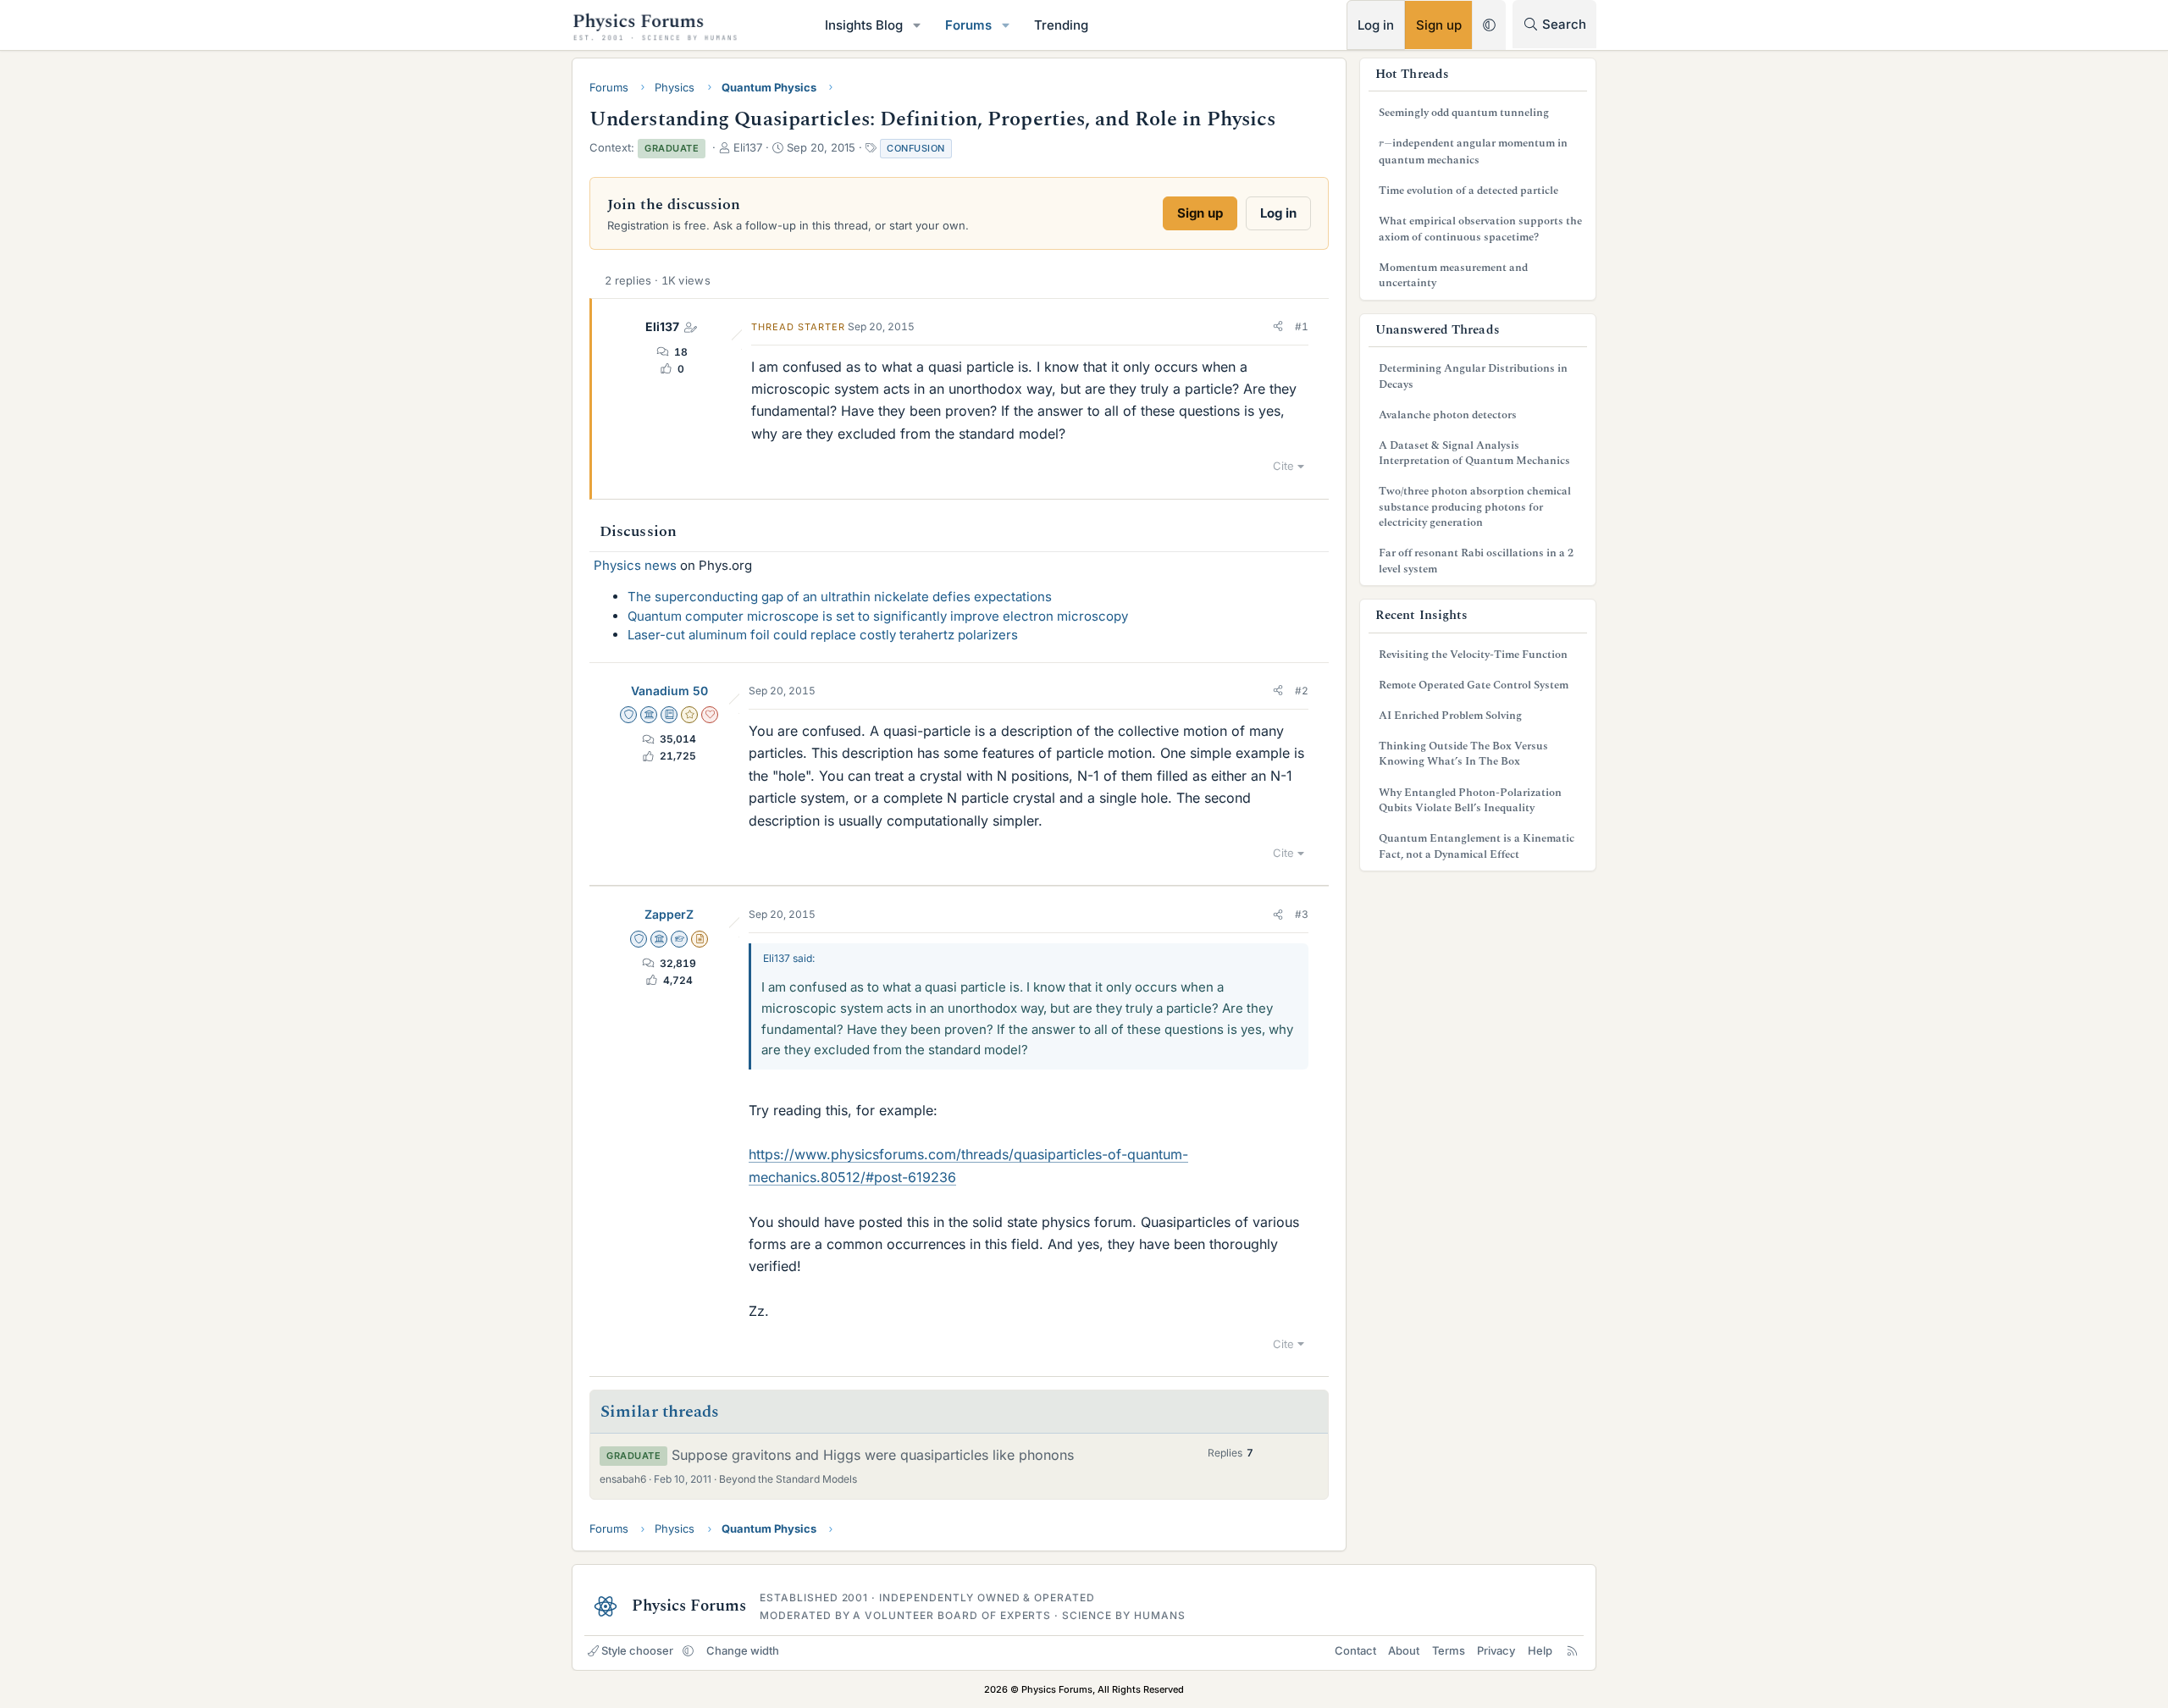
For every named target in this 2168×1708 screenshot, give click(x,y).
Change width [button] (743, 1650)
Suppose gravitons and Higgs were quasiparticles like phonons (873, 1455)
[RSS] (1572, 1650)
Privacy (1496, 1650)
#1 (1302, 326)
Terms (1449, 1650)
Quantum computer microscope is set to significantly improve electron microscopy (878, 616)
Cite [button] (1283, 466)
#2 (1302, 691)
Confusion (916, 148)
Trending (1061, 25)
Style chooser (637, 1650)
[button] (917, 25)
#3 (1302, 914)
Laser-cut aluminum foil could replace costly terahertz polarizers (823, 635)
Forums (968, 25)
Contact (1355, 1650)
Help (1540, 1650)
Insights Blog (864, 25)
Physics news (635, 565)
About (1404, 1650)
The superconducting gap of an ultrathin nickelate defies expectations (840, 597)
